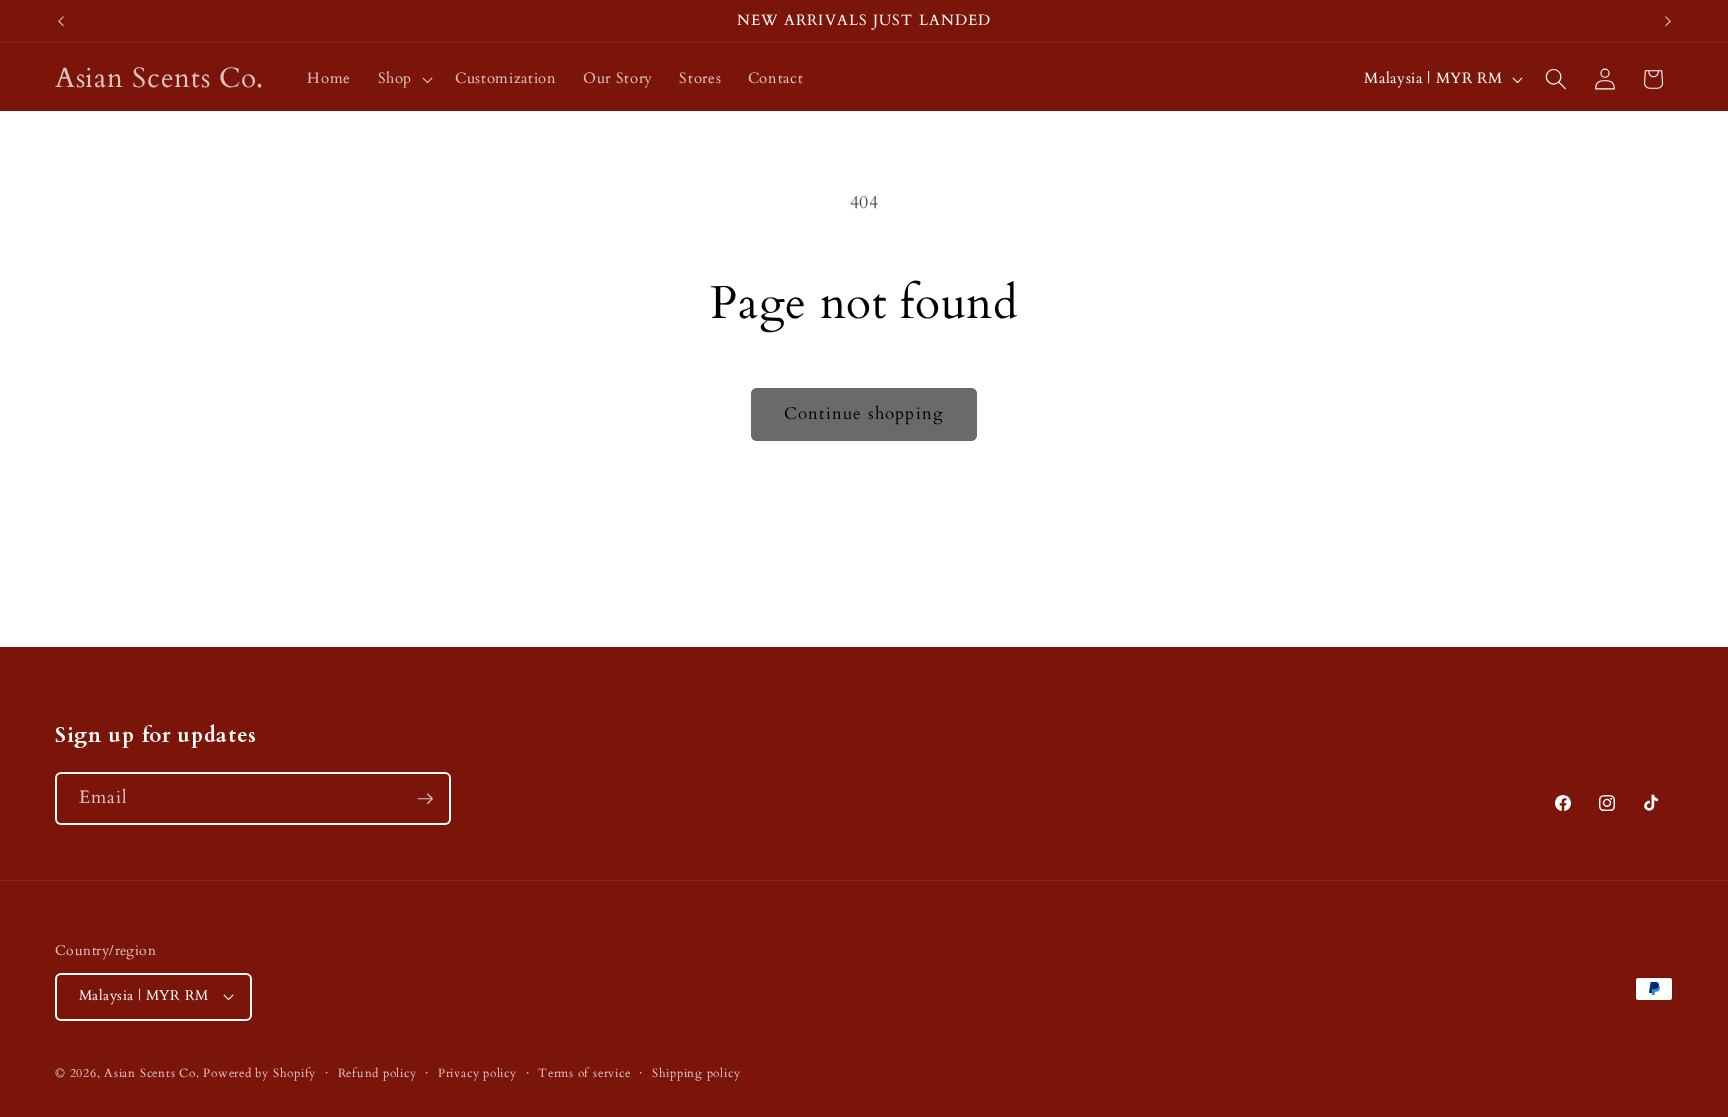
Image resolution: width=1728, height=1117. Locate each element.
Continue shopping (864, 414)
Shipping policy (696, 1073)
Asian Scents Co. (151, 1073)
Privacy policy (477, 1073)
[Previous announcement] (61, 21)
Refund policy (377, 1073)
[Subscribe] (425, 799)
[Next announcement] (1668, 21)
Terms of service (584, 1073)
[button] (403, 79)
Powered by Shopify (259, 1073)
